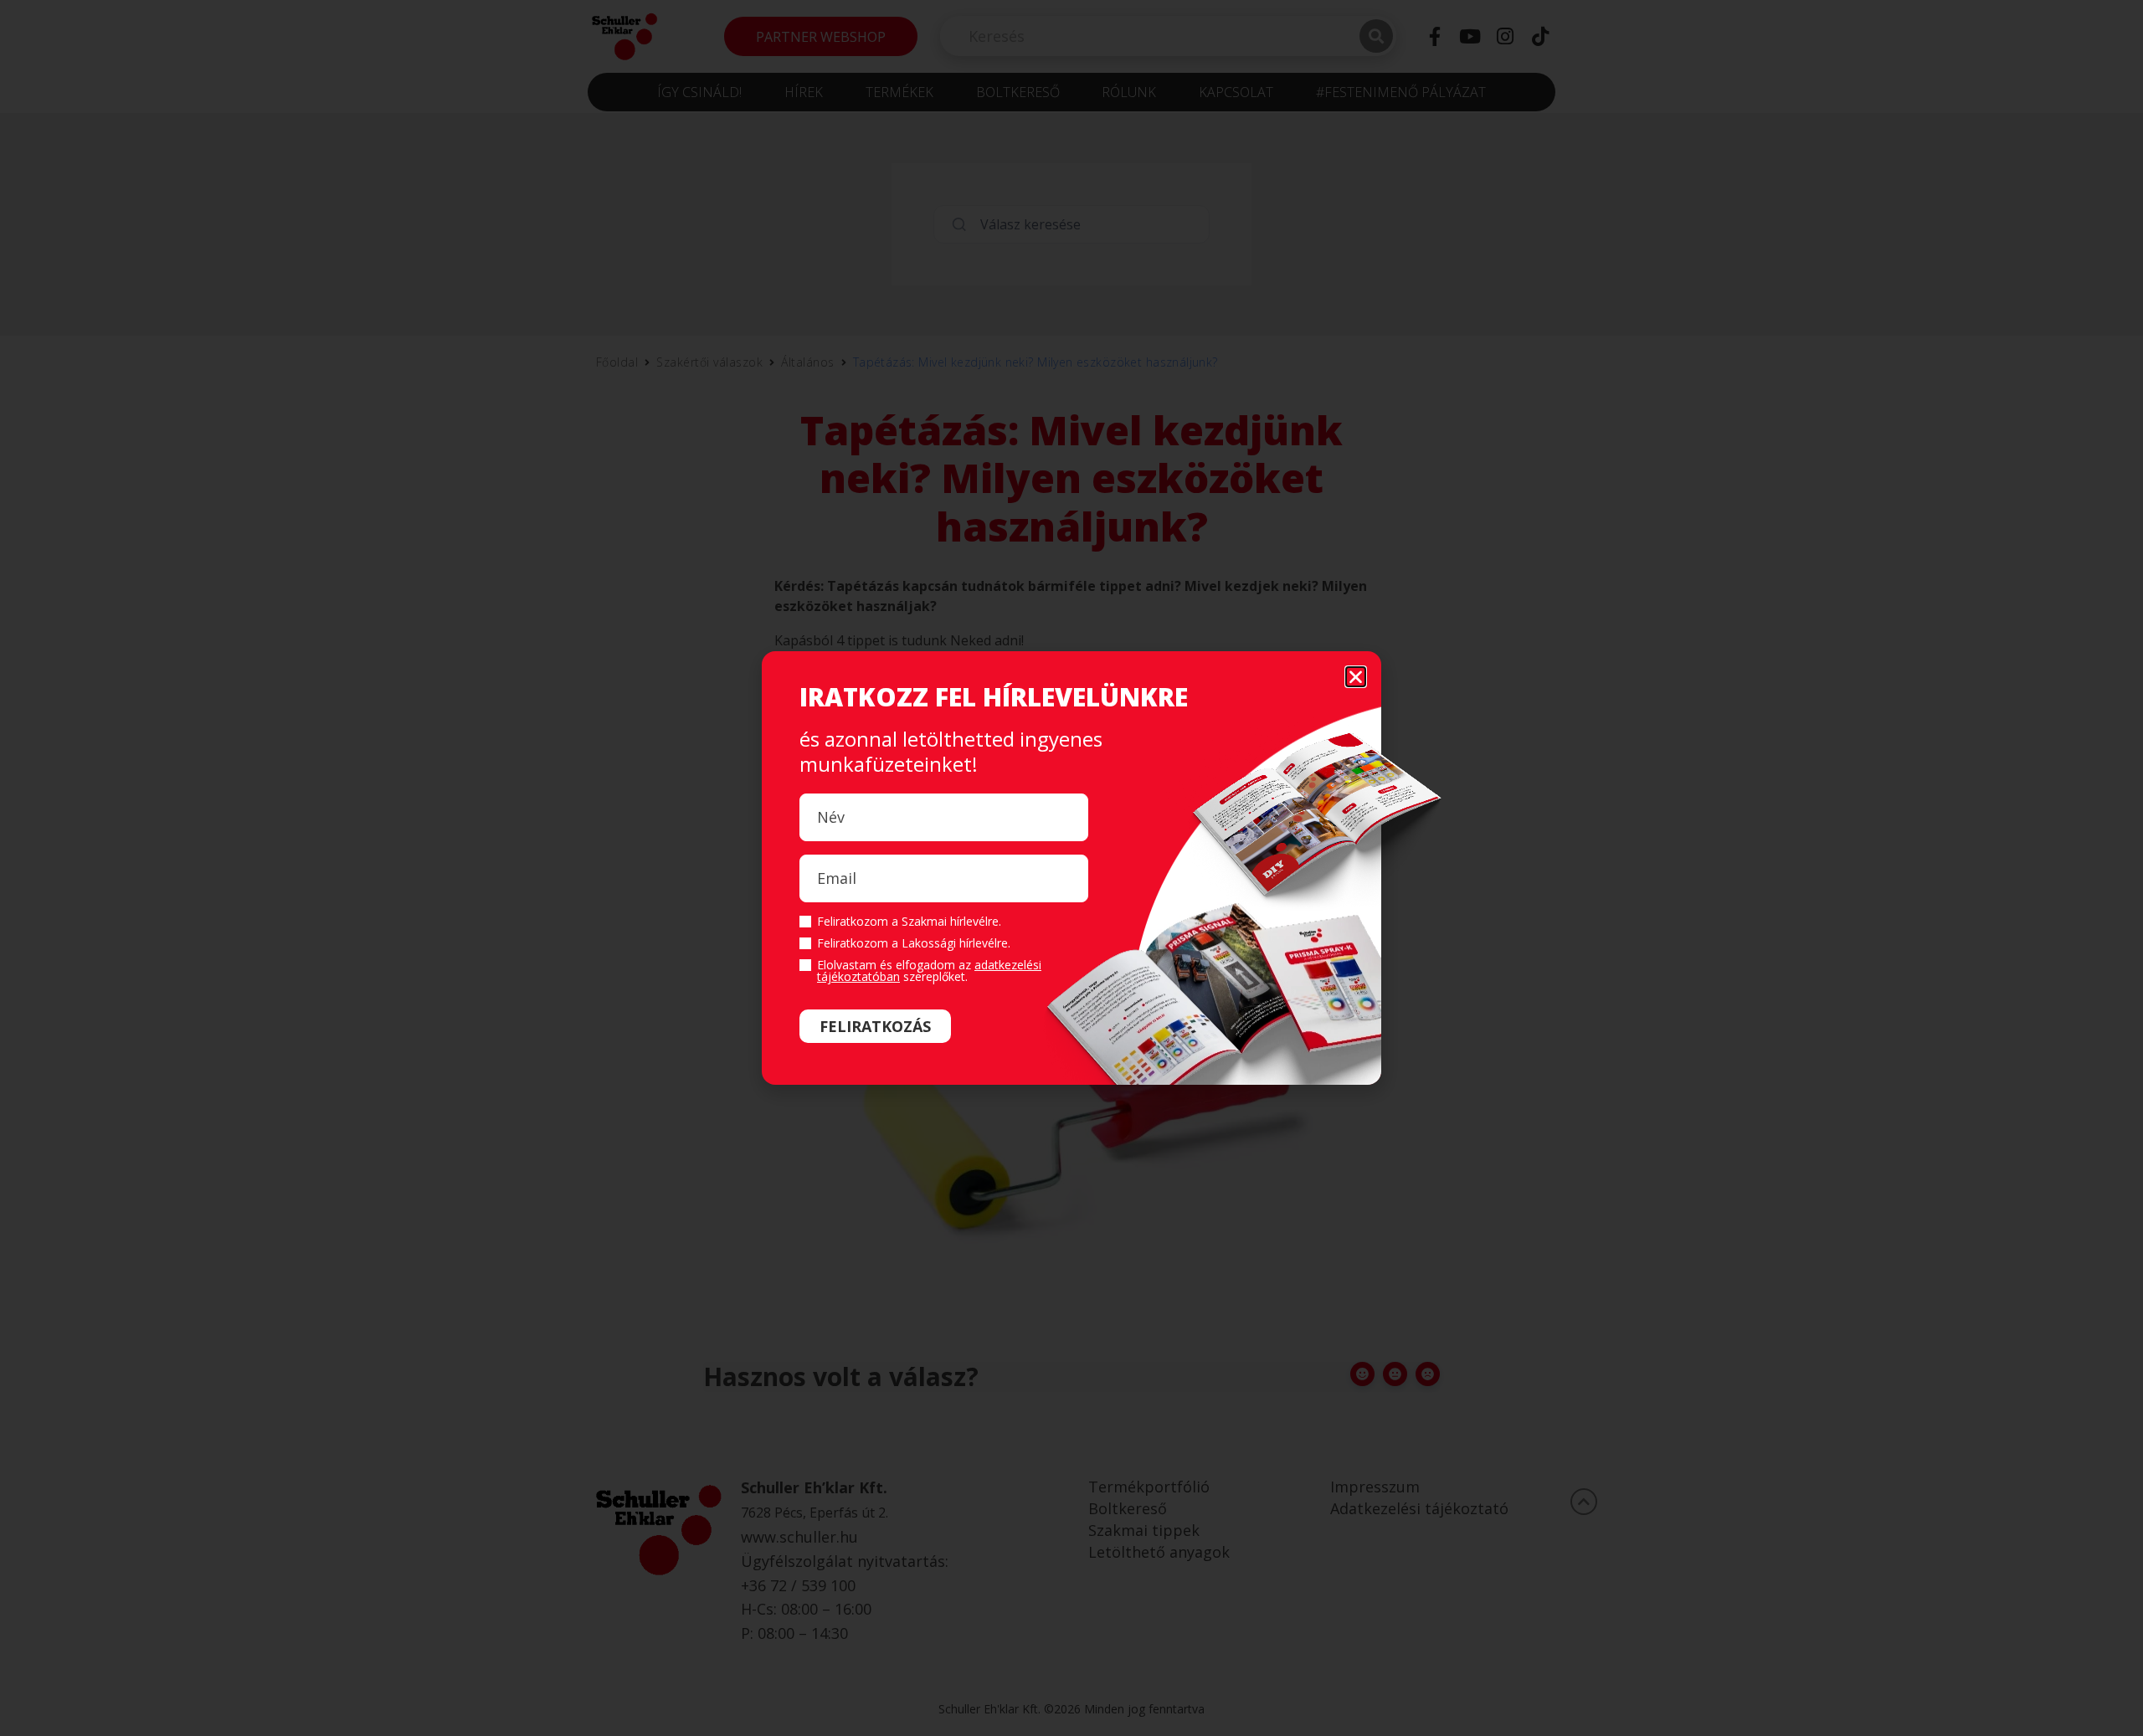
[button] (1356, 677)
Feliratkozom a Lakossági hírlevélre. (914, 943)
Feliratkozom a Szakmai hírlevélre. (909, 922)
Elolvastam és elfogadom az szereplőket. (929, 971)
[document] (1071, 868)
